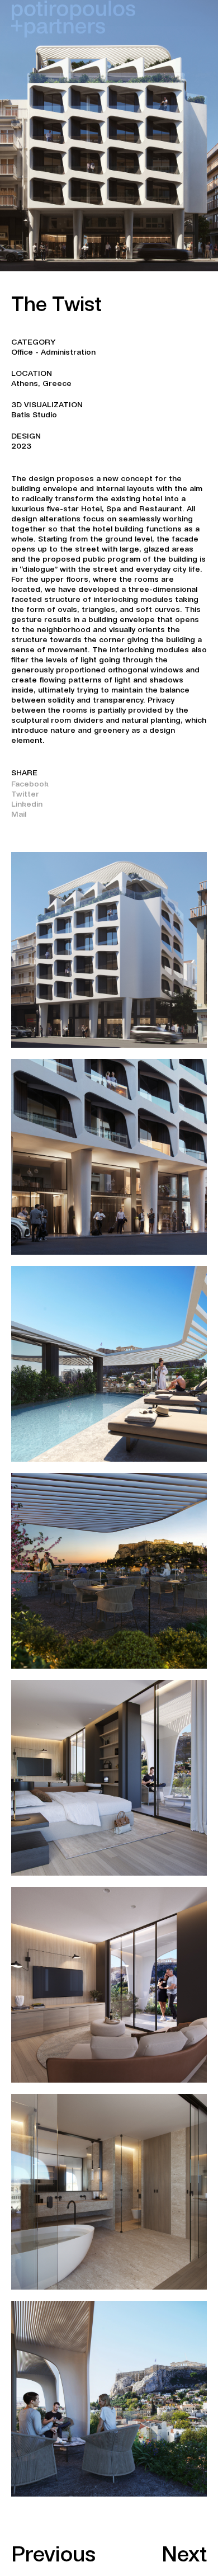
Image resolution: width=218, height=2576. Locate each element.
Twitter (25, 794)
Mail (19, 814)
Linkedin (27, 804)
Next (184, 2554)
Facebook (30, 784)
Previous (53, 2554)
